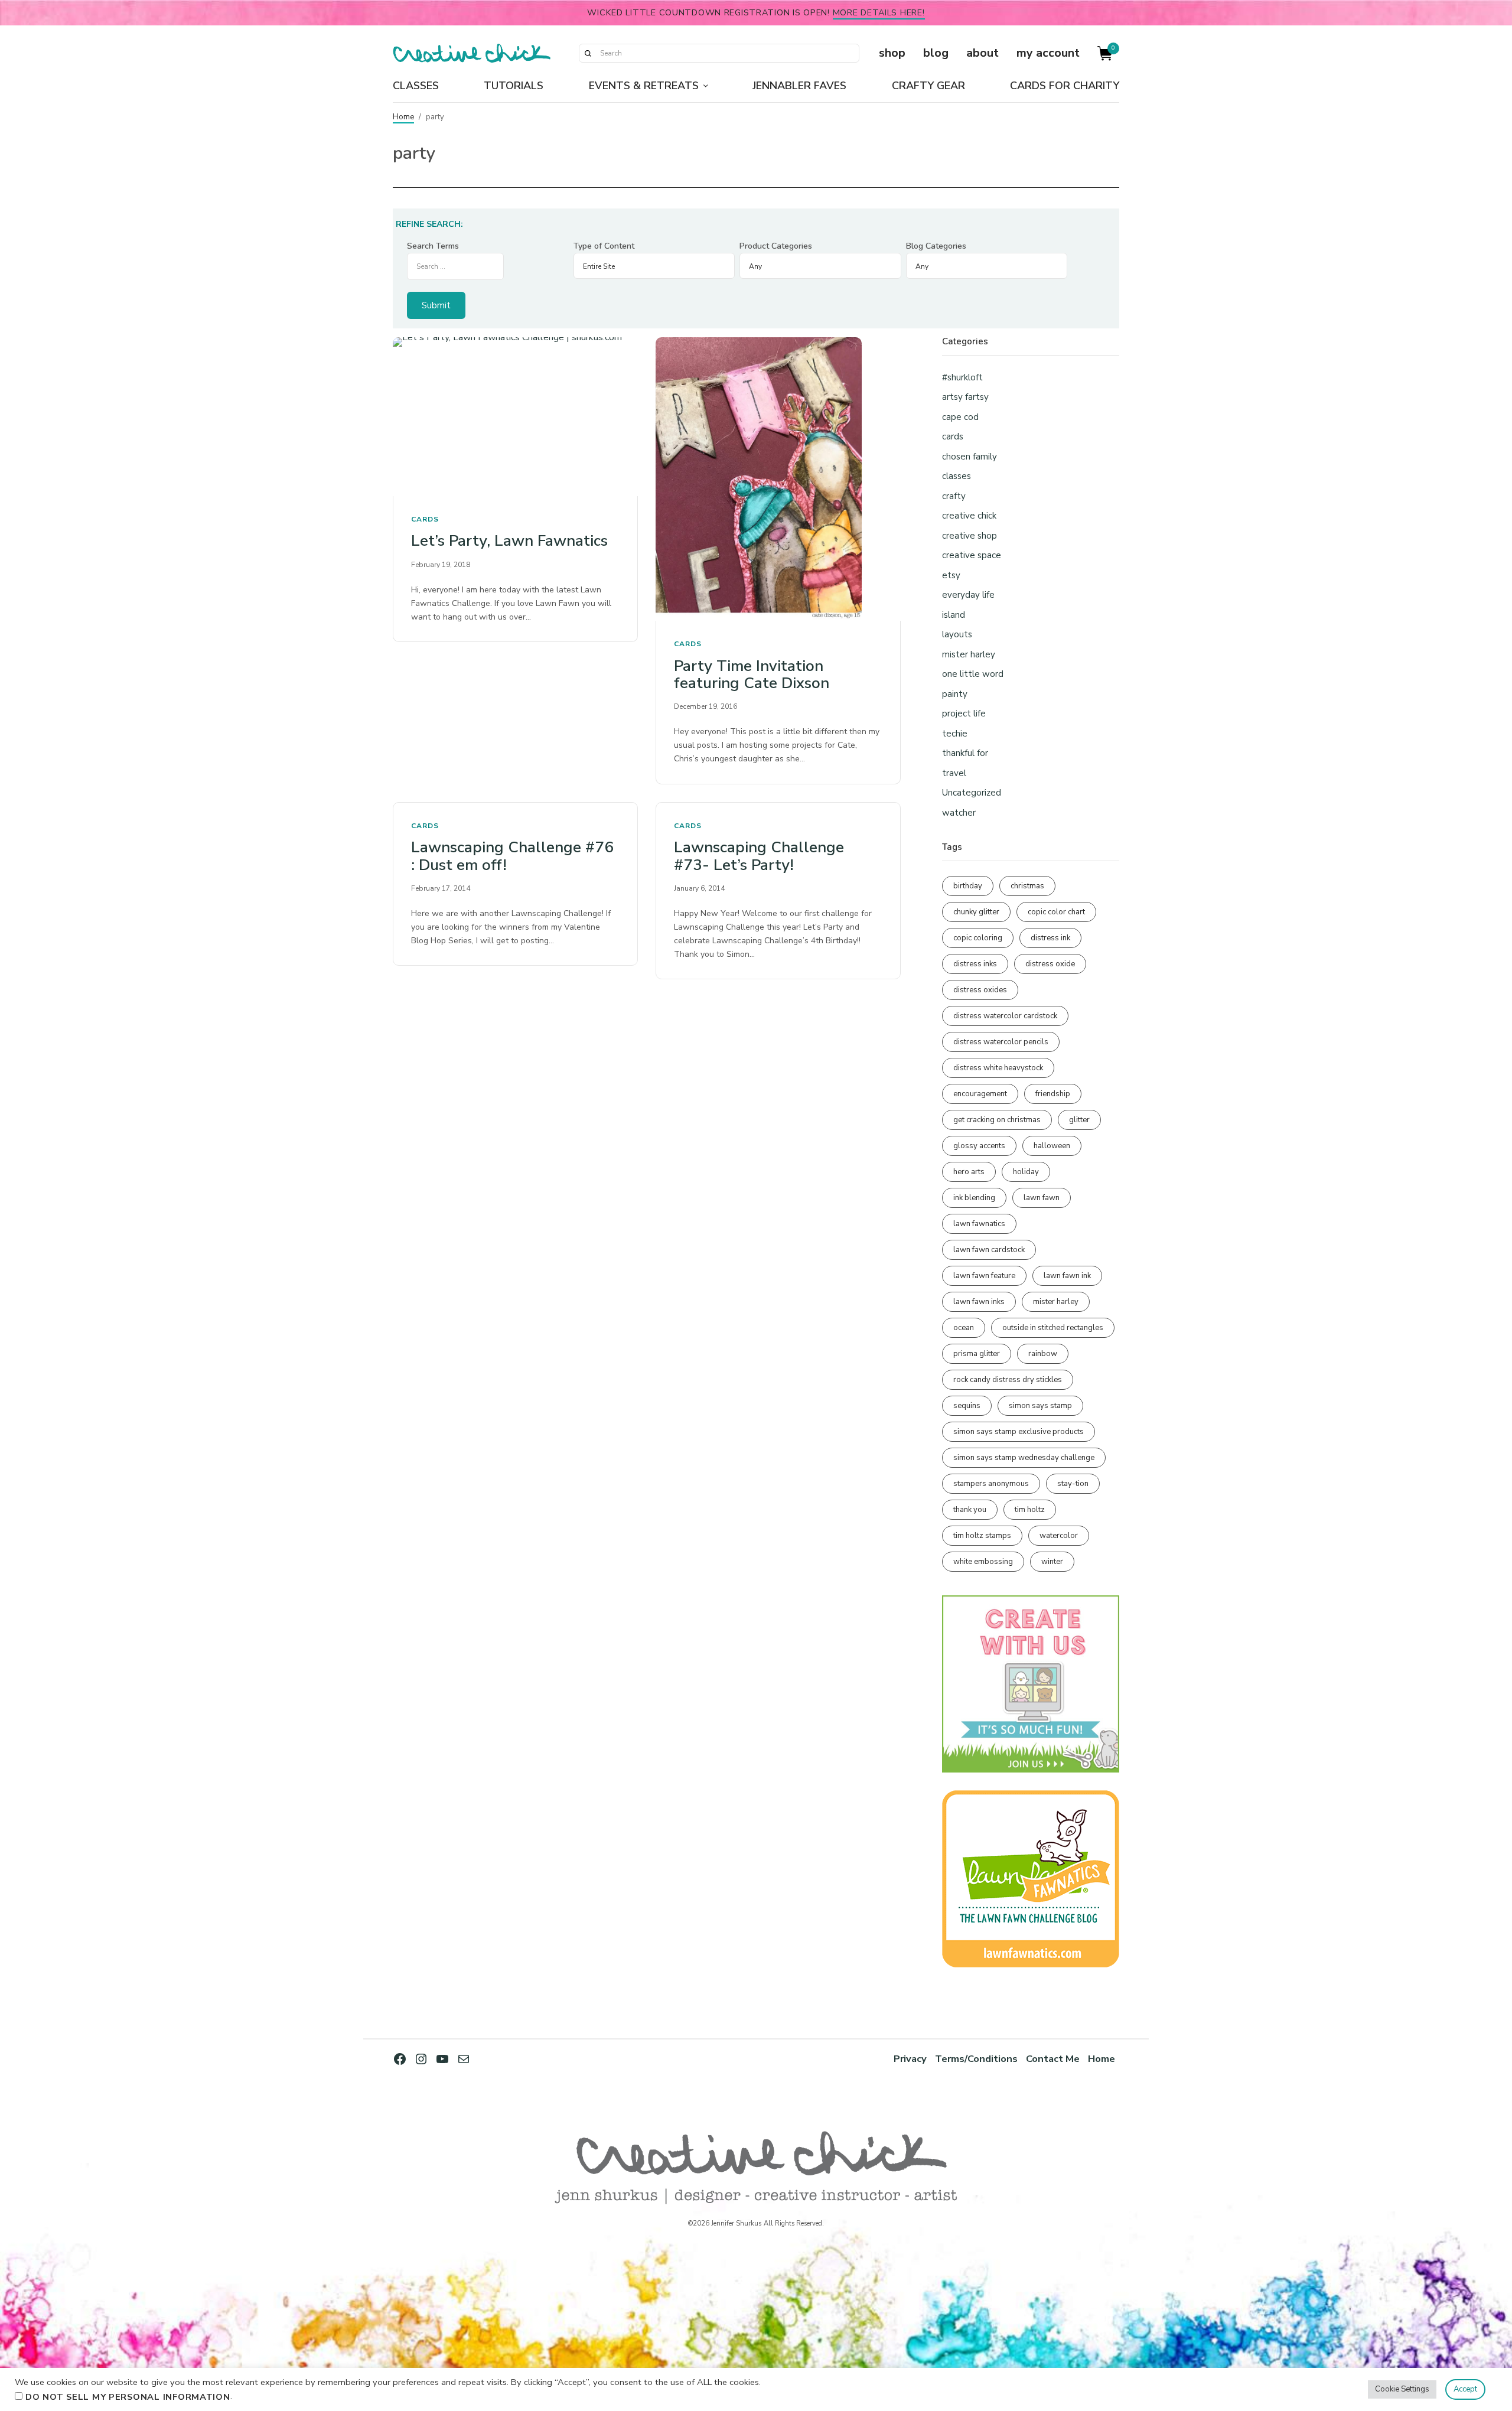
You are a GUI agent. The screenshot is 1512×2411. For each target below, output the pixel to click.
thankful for (965, 753)
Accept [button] (1465, 2389)
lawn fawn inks (979, 1302)
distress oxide (1050, 964)
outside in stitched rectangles (1053, 1328)
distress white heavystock (998, 1068)
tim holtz (1030, 1510)
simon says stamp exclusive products (1019, 1432)
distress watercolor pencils (1001, 1042)
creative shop (970, 536)
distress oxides (980, 990)
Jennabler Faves (799, 86)
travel (954, 773)
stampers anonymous (991, 1484)
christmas (1027, 886)
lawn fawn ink (1067, 1276)
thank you (970, 1510)
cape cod (960, 417)
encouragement (980, 1094)
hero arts (969, 1172)
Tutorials (514, 86)
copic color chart (1056, 912)
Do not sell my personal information (128, 2397)
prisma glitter (977, 1354)
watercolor (1059, 1536)
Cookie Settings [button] (1402, 2389)
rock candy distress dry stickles (1008, 1380)
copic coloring (978, 938)
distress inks (975, 964)
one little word (973, 674)
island (954, 615)
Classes (416, 86)
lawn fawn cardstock (989, 1250)
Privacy (910, 2059)
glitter (1079, 1120)
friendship (1053, 1094)
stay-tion (1073, 1484)
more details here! (879, 12)
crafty (954, 496)
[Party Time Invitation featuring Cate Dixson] (778, 479)
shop (892, 53)
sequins (967, 1406)
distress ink (1050, 938)
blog (936, 53)
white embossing (983, 1562)
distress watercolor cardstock (1005, 1016)
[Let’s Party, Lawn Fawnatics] (515, 417)
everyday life (968, 595)
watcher (959, 813)
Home (403, 117)
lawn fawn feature (984, 1276)
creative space (972, 555)
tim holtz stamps (982, 1536)
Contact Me (1053, 2059)
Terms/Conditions (976, 2059)
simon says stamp (1040, 1406)
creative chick (969, 516)
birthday (968, 886)
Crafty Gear (928, 86)
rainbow (1043, 1354)
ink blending (974, 1198)
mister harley (969, 654)
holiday (1026, 1172)
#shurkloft (962, 377)
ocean (964, 1328)
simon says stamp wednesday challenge (1024, 1458)
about (983, 53)
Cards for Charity (1065, 86)
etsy (951, 575)
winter (1052, 1562)
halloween (1052, 1146)
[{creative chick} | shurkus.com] (472, 53)
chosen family (970, 457)
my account (1048, 53)
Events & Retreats (644, 86)
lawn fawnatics (979, 1224)
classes (957, 476)
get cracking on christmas (997, 1120)
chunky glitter (976, 912)
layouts (957, 634)
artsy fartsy (965, 397)
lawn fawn (1042, 1198)
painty (955, 694)
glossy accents (979, 1146)
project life (964, 713)
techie (955, 734)
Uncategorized (972, 793)
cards (425, 519)
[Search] (588, 53)
